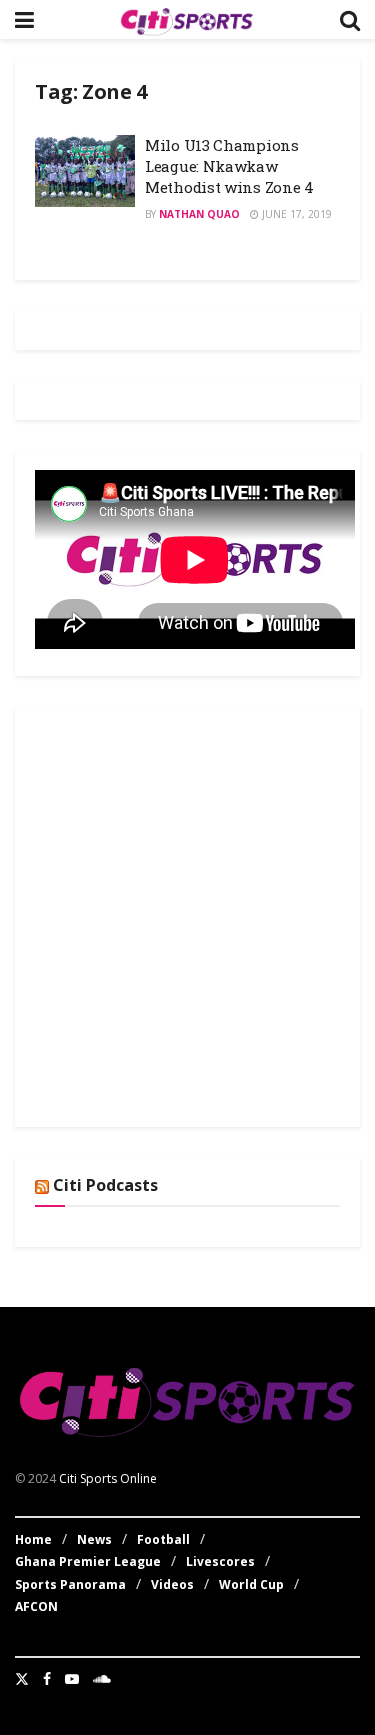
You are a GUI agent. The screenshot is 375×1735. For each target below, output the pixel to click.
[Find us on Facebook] (47, 1679)
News (94, 1539)
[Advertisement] (187, 913)
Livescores (220, 1561)
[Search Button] (350, 19)
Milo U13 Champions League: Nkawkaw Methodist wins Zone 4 (229, 166)
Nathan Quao (199, 214)
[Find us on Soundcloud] (102, 1679)
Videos (172, 1584)
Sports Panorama (70, 1584)
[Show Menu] (24, 19)
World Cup (251, 1584)
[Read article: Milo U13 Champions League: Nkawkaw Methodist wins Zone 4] (85, 171)
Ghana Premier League (88, 1561)
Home (33, 1539)
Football (163, 1539)
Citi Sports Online (108, 1478)
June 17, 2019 (295, 214)
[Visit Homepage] (187, 20)
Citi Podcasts (105, 1185)
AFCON (36, 1606)
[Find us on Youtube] (72, 1679)
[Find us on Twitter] (22, 1679)
